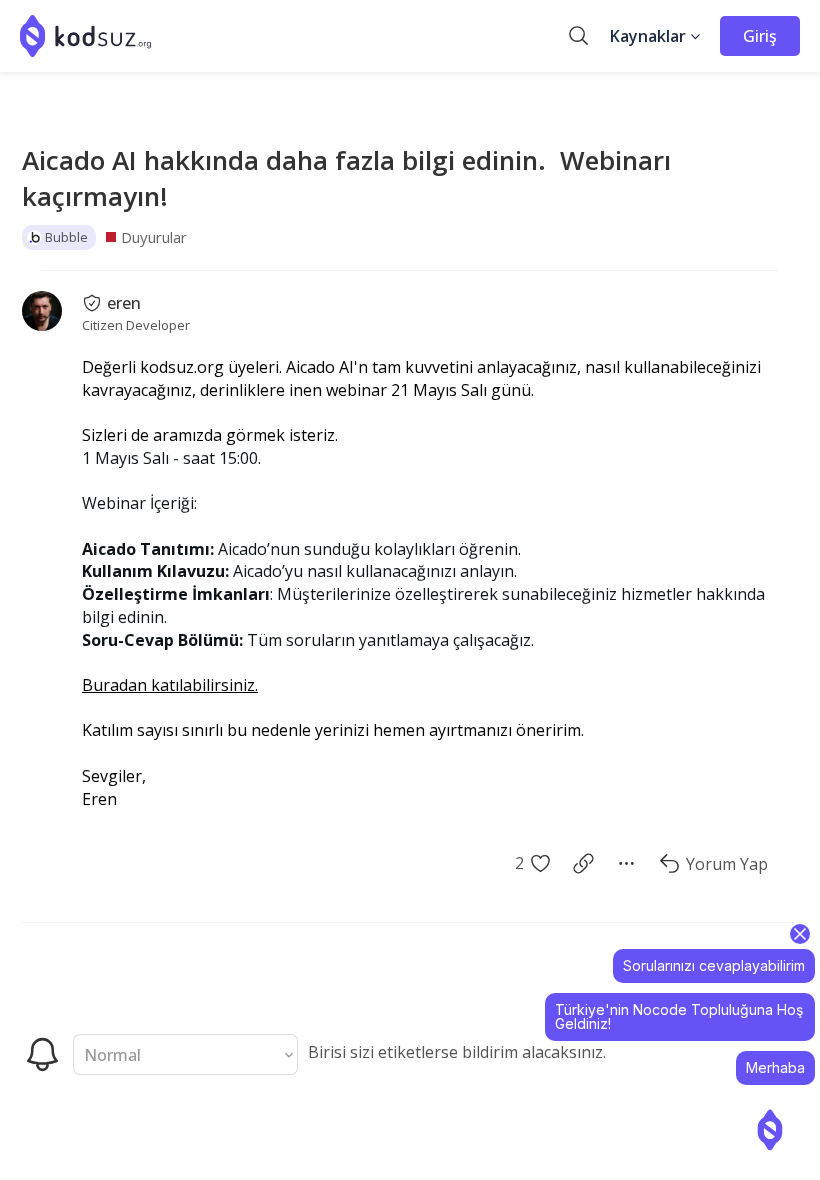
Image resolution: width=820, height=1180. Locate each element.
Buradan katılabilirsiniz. (170, 685)
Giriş (760, 36)
